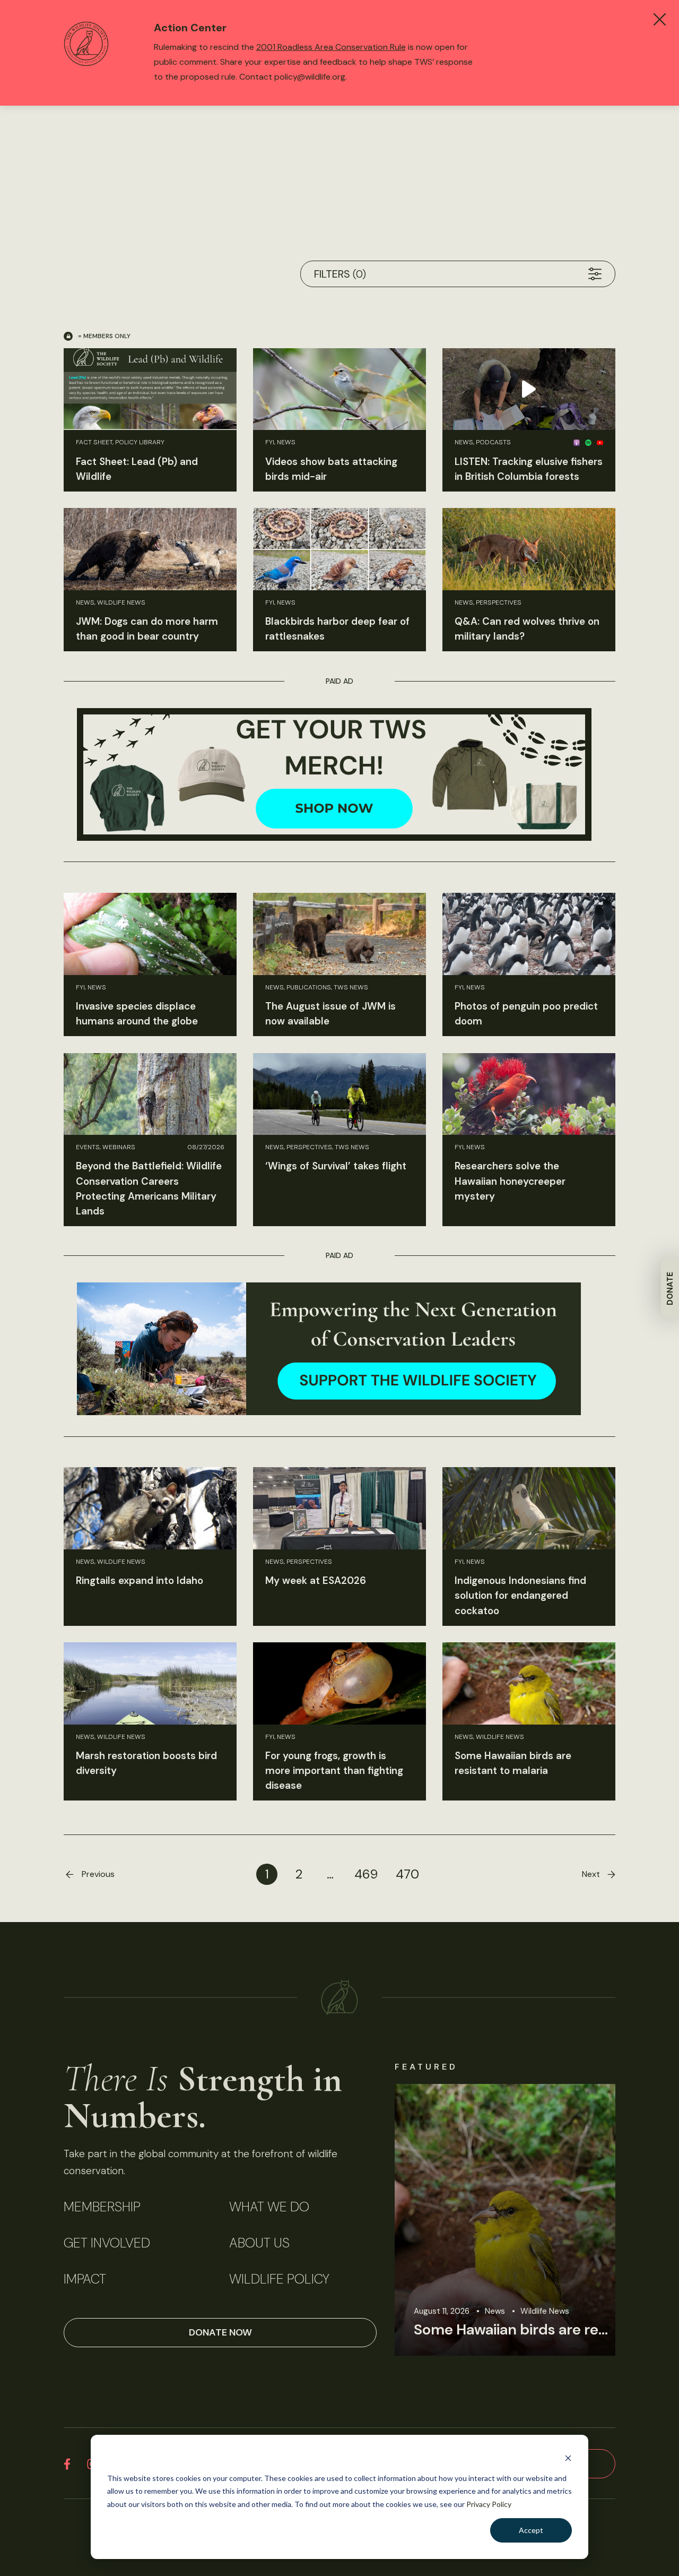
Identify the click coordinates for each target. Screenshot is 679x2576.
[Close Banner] (660, 19)
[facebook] (67, 2464)
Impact (85, 2279)
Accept (531, 2530)
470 (407, 1874)
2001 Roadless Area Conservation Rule (331, 47)
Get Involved (107, 2243)
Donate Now (220, 2332)
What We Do (269, 2207)
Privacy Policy (489, 2504)
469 (366, 1874)
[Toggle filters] (595, 274)
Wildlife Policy (279, 2279)
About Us (259, 2243)
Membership (102, 2207)
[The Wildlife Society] (339, 1997)
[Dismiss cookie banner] (568, 2458)
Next (591, 1874)
